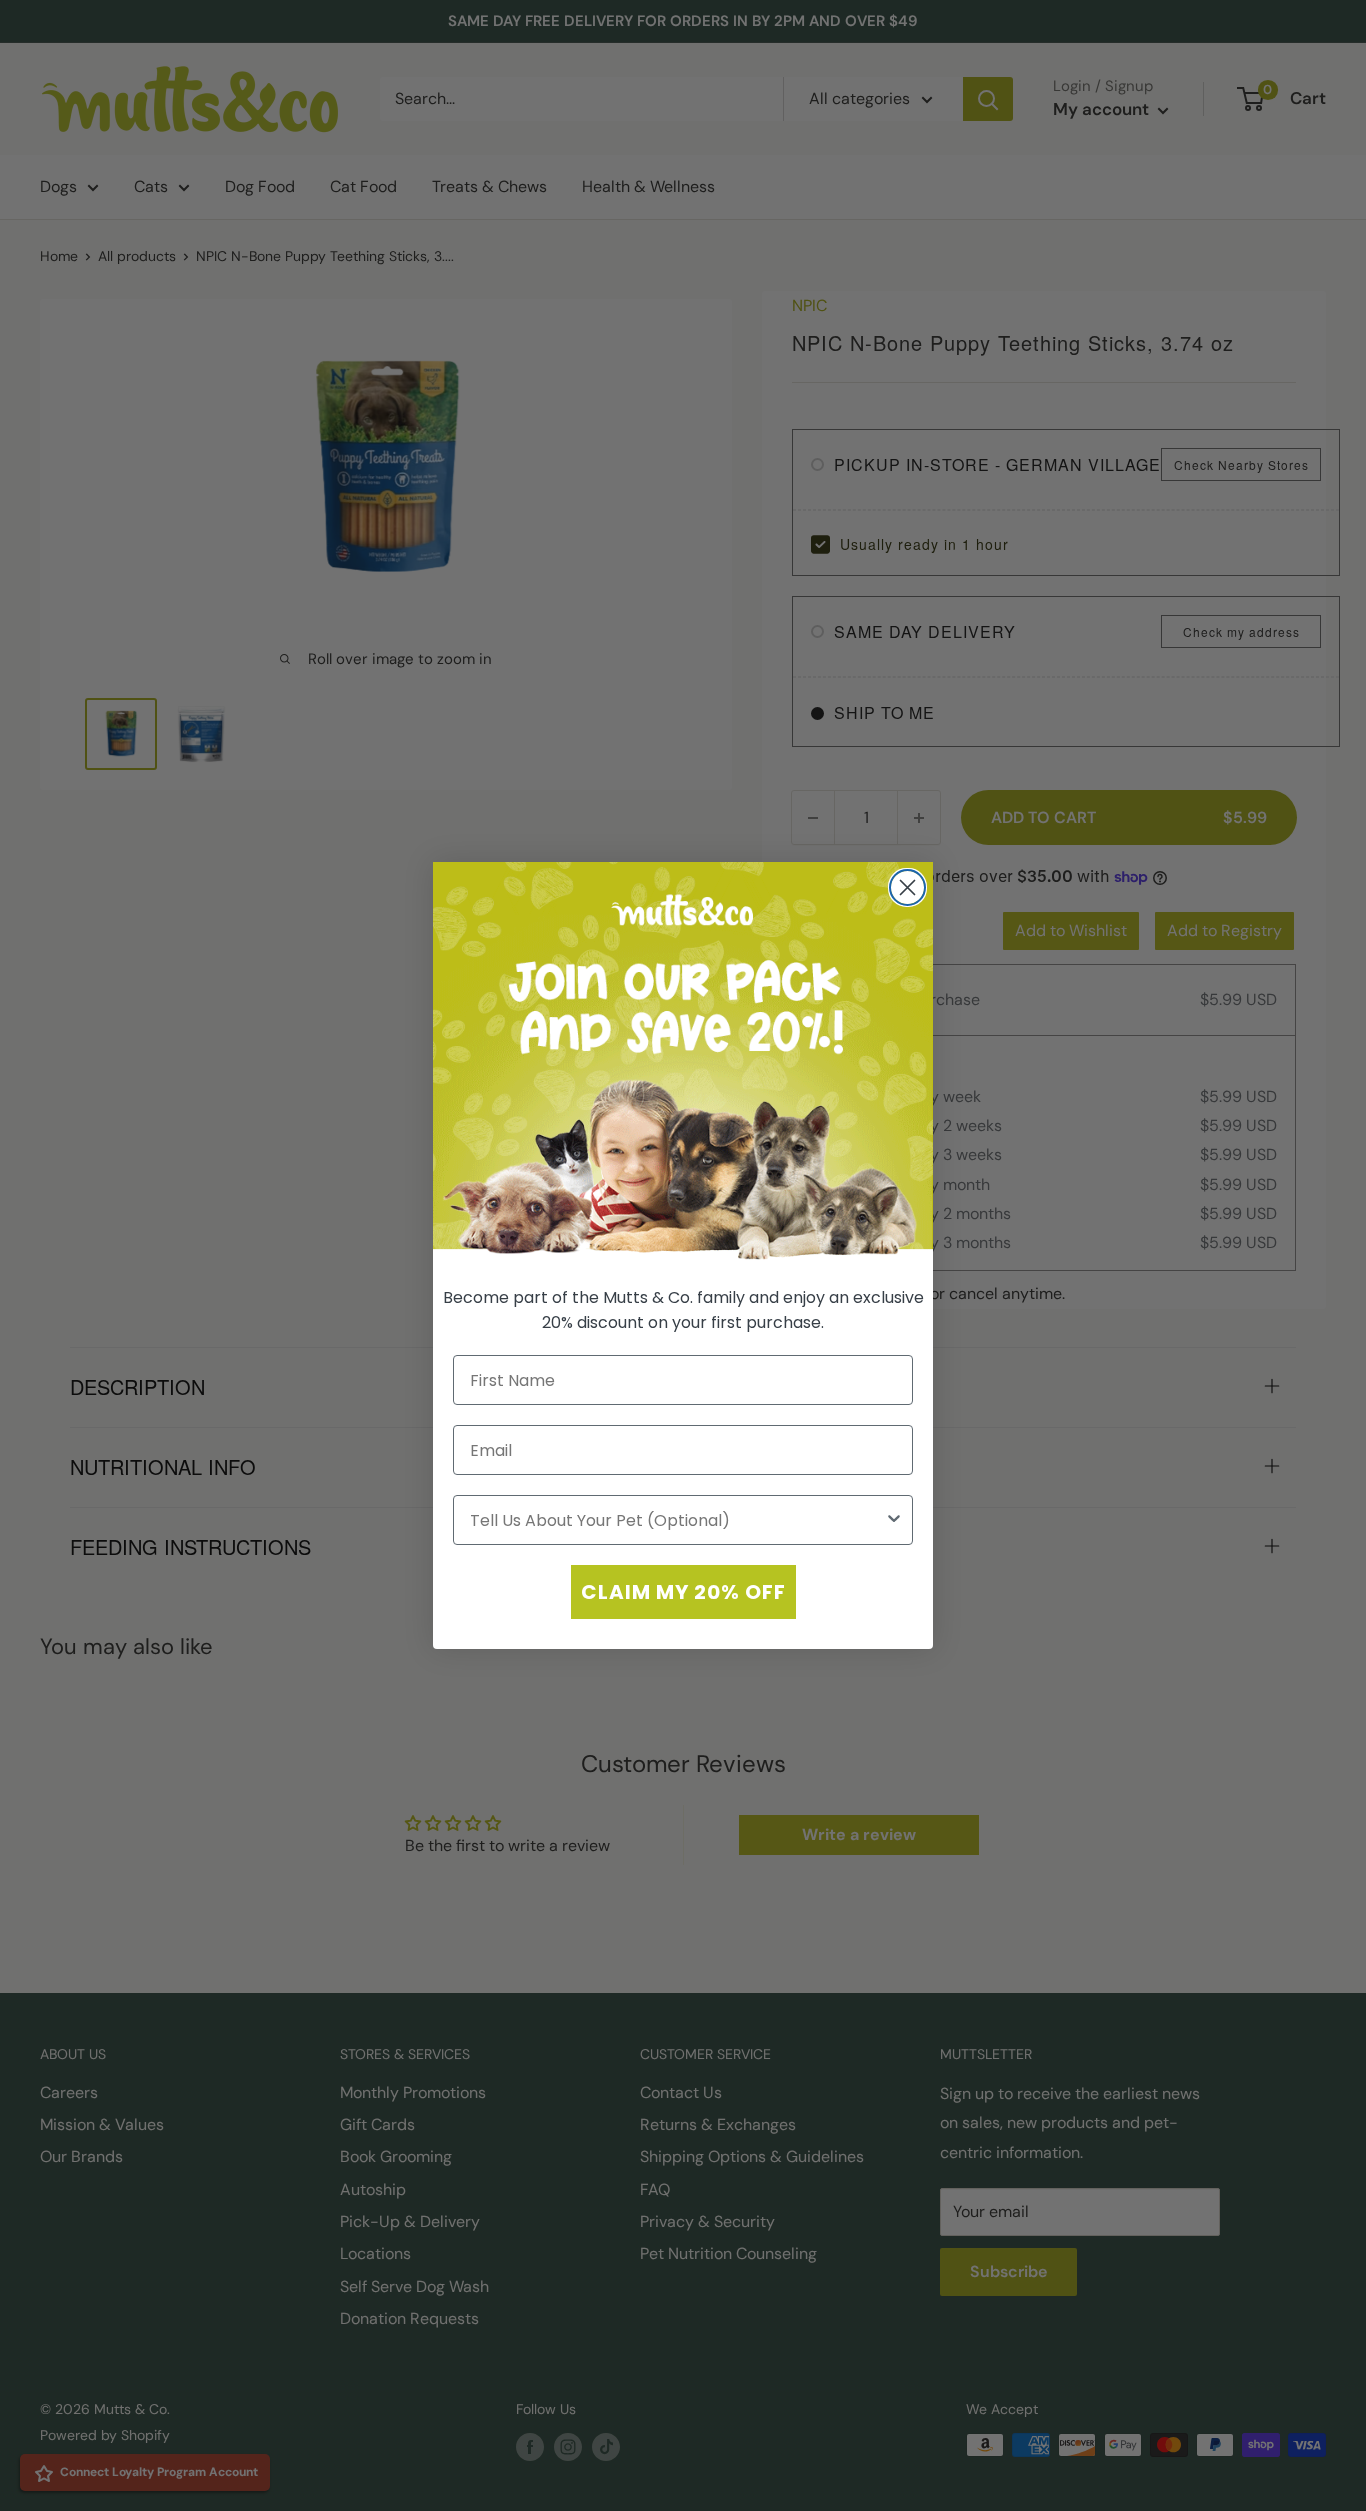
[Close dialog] (907, 887)
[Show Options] (894, 1520)
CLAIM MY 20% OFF (683, 1592)
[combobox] (677, 1520)
